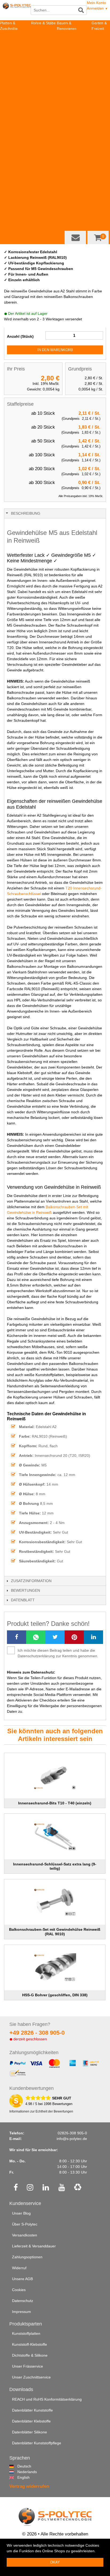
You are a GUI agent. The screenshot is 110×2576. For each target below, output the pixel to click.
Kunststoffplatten (14, 34)
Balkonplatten (68, 124)
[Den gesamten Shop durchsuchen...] (81, 10)
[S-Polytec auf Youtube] (62, 2188)
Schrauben (66, 140)
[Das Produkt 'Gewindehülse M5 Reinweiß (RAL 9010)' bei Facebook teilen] (17, 1637)
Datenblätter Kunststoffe (32, 2410)
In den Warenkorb (55, 350)
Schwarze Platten (15, 230)
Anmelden (97, 8)
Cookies (19, 2290)
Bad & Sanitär (68, 57)
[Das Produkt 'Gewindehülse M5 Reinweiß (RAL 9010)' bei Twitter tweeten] (55, 1637)
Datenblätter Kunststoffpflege (37, 2443)
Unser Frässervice (27, 2366)
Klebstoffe (65, 107)
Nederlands (19, 2472)
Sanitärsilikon (68, 62)
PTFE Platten (11, 84)
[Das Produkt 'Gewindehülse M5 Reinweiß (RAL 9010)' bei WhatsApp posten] (36, 1637)
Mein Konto (96, 3)
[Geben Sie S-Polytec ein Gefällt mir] (16, 2188)
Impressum (21, 2312)
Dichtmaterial (68, 146)
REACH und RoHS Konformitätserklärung (47, 2399)
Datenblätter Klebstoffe (31, 2421)
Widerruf (19, 2268)
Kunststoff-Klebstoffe (30, 2344)
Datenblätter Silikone (30, 2432)
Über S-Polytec (25, 2224)
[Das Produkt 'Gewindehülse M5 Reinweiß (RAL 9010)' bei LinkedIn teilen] (93, 1637)
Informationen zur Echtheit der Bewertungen (41, 2111)
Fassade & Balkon (72, 112)
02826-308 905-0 (72, 2133)
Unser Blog (21, 2213)
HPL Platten (10, 51)
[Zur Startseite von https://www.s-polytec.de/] (17, 11)
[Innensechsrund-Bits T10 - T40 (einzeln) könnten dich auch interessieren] (55, 1776)
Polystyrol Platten (15, 90)
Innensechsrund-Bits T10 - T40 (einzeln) (55, 1803)
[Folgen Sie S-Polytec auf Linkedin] (46, 2188)
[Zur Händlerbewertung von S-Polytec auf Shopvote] (16, 2101)
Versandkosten (25, 2235)
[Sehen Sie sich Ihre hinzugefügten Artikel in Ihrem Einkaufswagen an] (98, 237)
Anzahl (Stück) (20, 336)
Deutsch (19, 2466)
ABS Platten (10, 57)
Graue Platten (12, 224)
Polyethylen (41, 62)
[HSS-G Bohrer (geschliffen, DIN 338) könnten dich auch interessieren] (55, 1968)
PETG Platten (11, 118)
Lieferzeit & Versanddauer (34, 2246)
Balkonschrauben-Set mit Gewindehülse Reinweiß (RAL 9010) (55, 1932)
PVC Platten (10, 101)
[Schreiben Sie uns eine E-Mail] (75, 237)
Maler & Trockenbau (74, 79)
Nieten (62, 135)
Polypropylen (42, 68)
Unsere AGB (22, 2279)
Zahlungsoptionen (27, 2257)
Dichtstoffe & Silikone (30, 2355)
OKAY (55, 2562)
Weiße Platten (12, 219)
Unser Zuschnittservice (31, 2377)
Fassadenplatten (71, 118)
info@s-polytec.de (72, 2139)
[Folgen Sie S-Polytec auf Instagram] (30, 2188)
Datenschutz (23, 2301)
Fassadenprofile (70, 129)
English (19, 2477)
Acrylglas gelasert (15, 146)
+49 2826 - (37, 2033)
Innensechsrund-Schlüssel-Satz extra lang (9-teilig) (55, 1866)
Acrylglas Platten (14, 96)
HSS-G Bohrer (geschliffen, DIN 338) (55, 1995)
